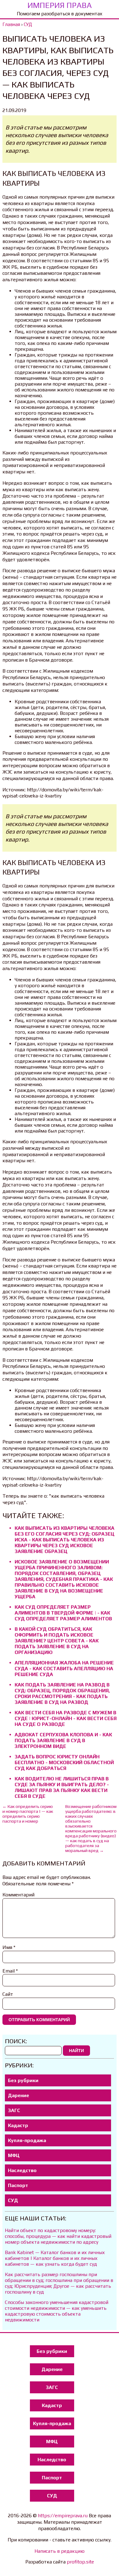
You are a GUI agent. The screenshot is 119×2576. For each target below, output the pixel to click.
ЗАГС (14, 2110)
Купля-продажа (27, 2140)
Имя (9, 1947)
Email (10, 1971)
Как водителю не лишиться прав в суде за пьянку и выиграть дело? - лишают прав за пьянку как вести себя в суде (62, 1787)
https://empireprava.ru (63, 2516)
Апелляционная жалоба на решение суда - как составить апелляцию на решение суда (64, 1669)
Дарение (18, 2095)
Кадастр (18, 2125)
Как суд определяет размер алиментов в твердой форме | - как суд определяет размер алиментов (63, 1613)
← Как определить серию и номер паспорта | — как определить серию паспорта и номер (28, 1814)
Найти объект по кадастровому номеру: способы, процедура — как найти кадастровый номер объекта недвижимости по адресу (58, 2236)
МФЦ (14, 2155)
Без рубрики (23, 2080)
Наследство (22, 2170)
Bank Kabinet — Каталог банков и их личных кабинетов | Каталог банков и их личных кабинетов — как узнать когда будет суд (55, 2258)
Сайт (8, 1994)
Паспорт (18, 2185)
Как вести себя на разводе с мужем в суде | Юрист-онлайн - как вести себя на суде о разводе (66, 1718)
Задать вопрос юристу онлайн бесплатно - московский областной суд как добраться (64, 1762)
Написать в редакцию (60, 2551)
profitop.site (80, 2562)
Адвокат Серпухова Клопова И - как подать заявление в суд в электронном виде (63, 1740)
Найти (76, 2051)
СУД (13, 2200)
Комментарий (18, 1895)
